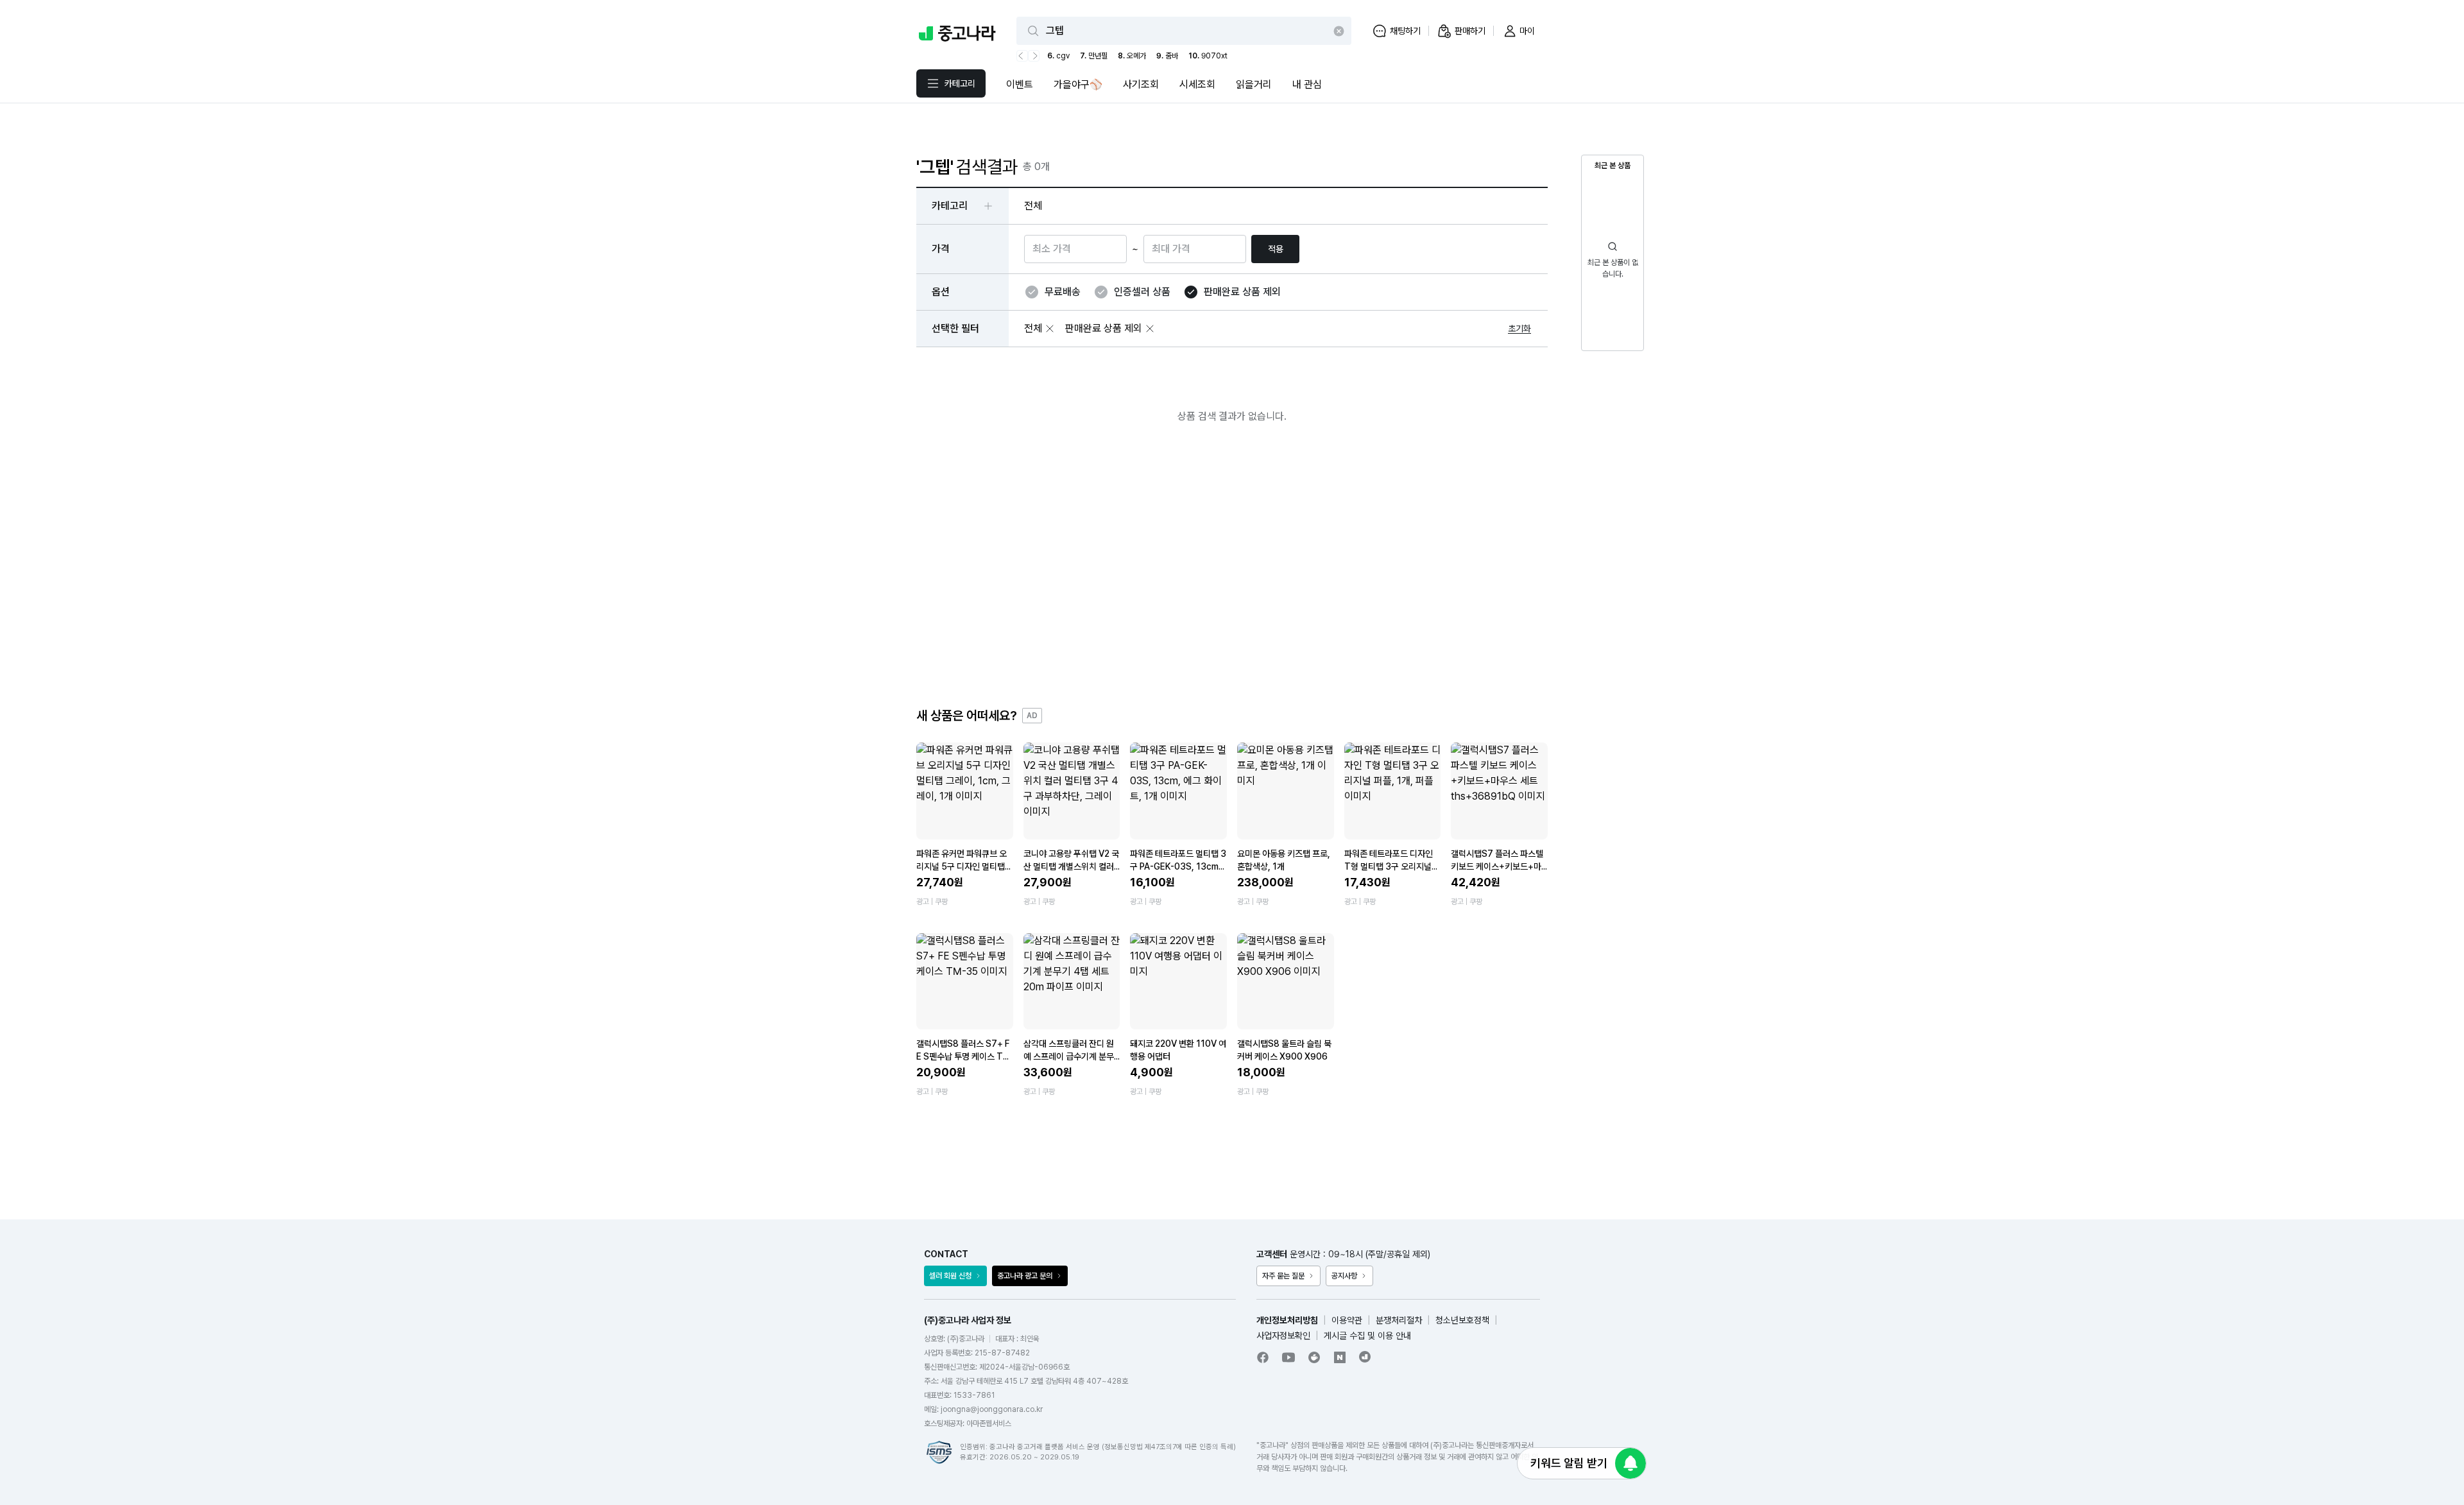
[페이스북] (1263, 1357)
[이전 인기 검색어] (1022, 56)
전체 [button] (1033, 206)
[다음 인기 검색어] (1034, 56)
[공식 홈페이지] (1365, 1357)
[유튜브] (1288, 1357)
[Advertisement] (1232, 576)
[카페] (1314, 1357)
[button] (1050, 329)
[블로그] (1340, 1357)
